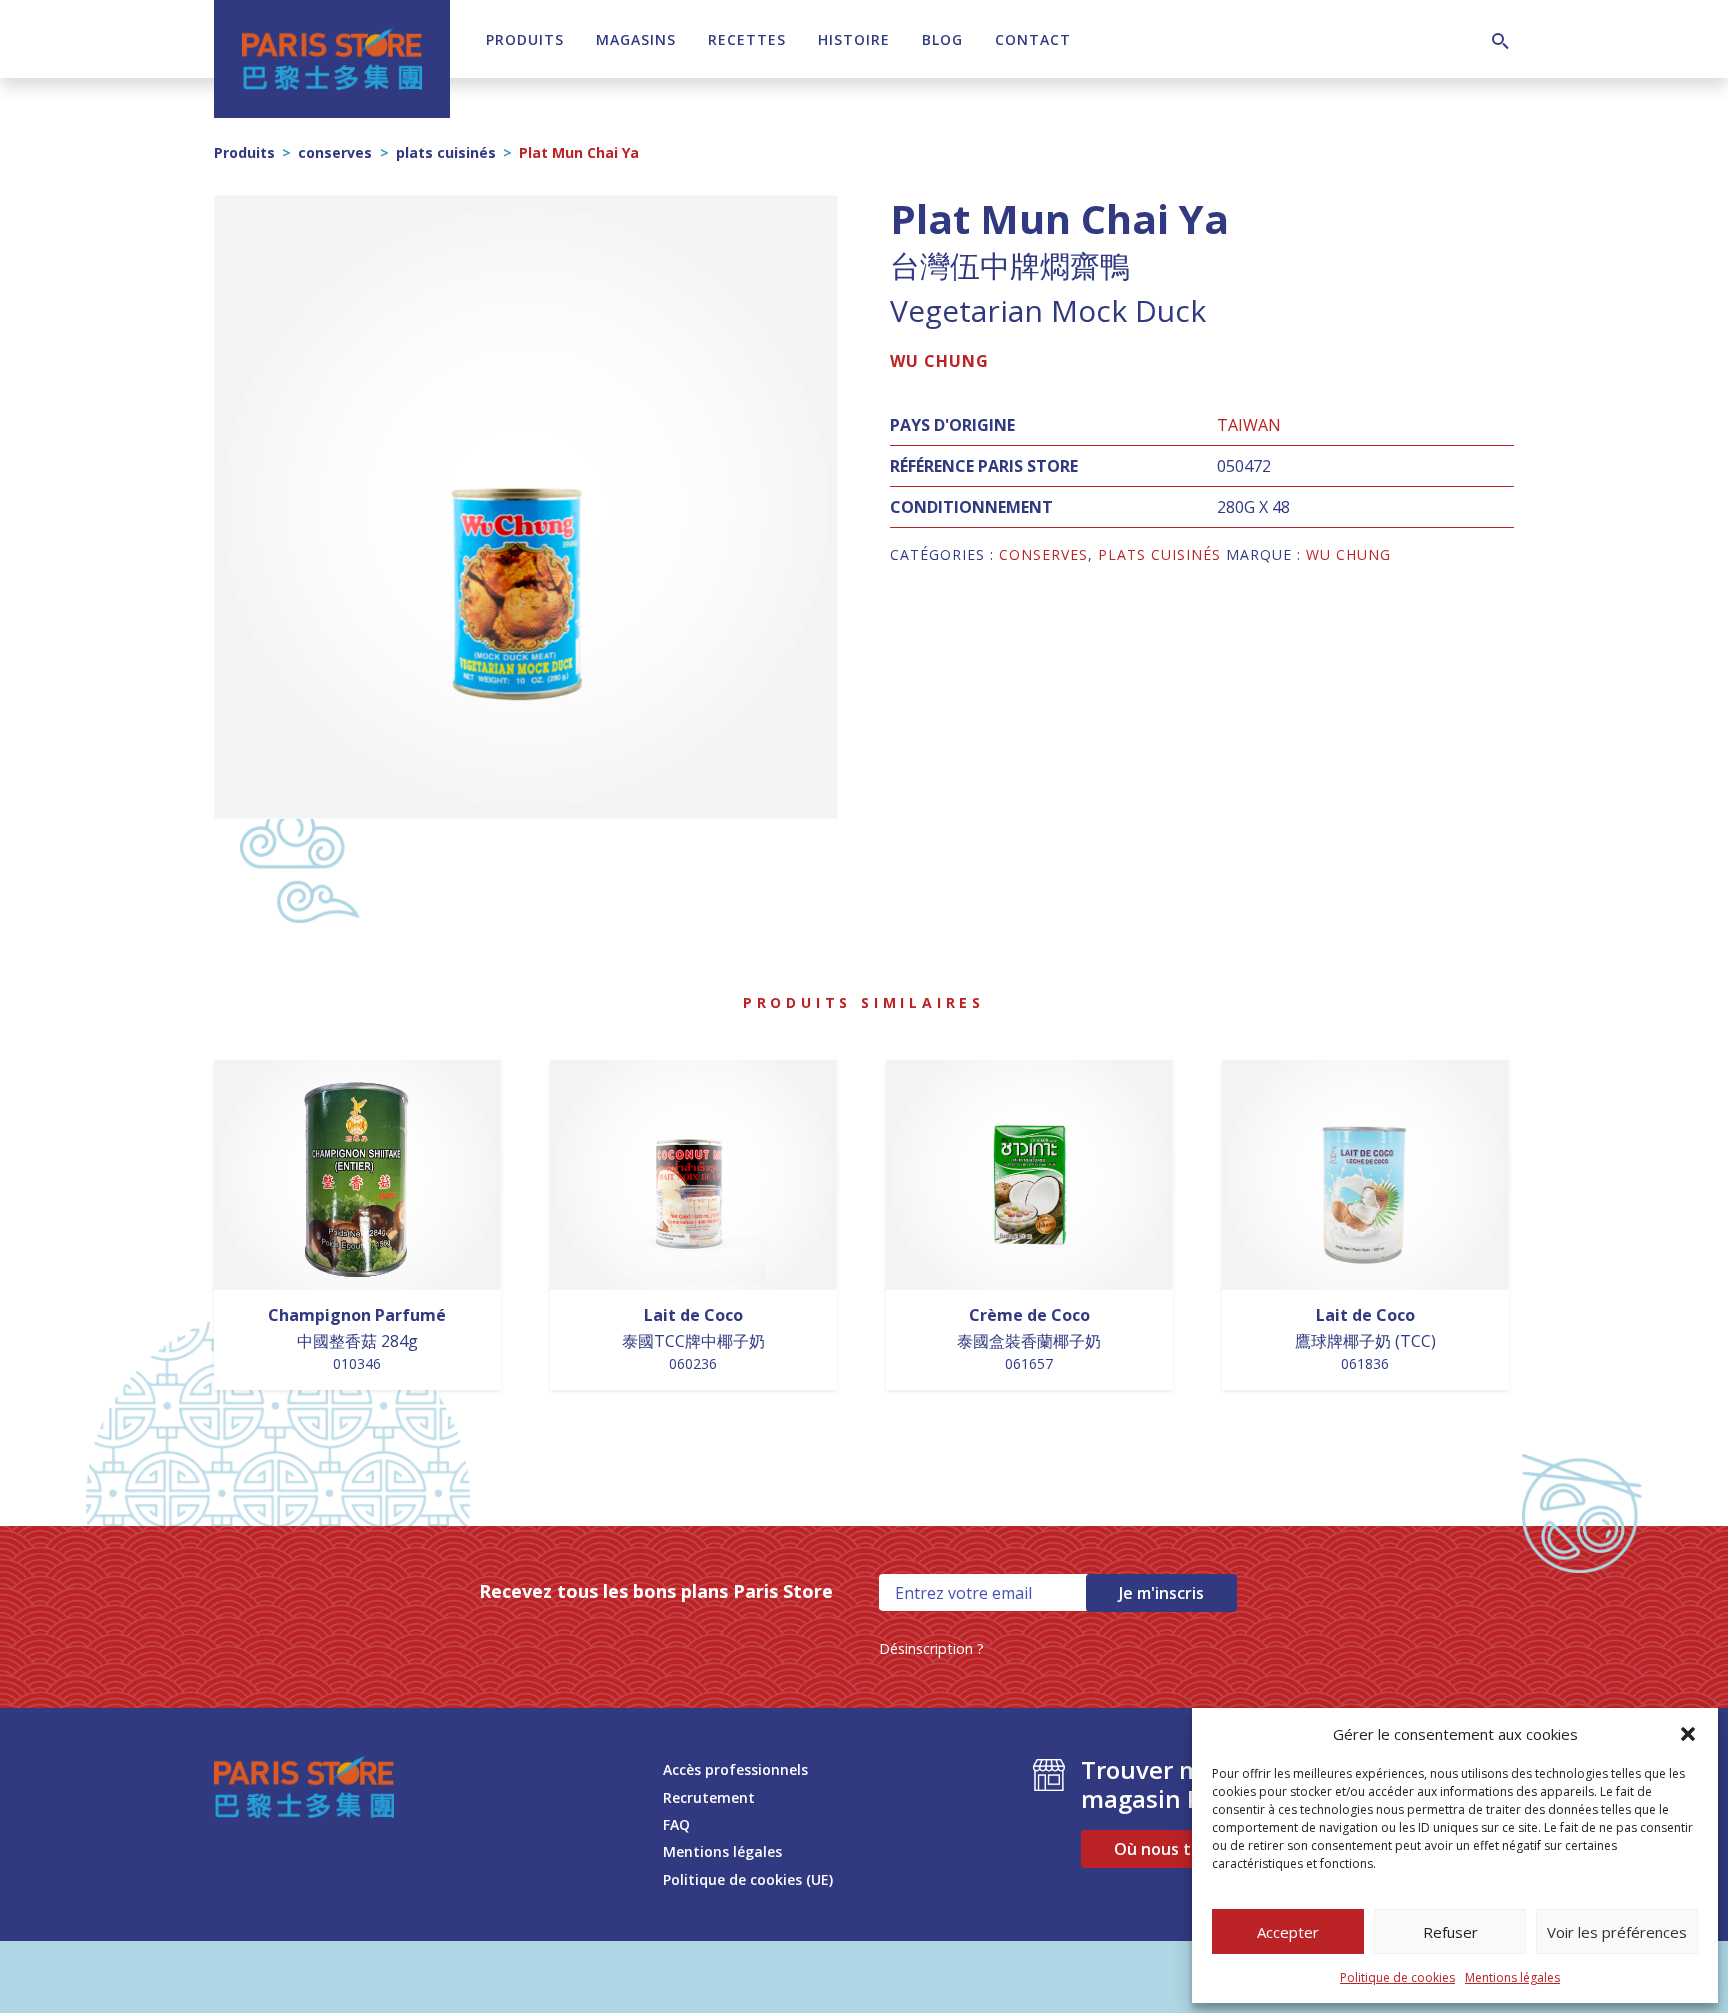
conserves (335, 152)
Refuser (1450, 1932)
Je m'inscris (1161, 1593)
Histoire (854, 39)
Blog (942, 39)
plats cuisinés (446, 152)
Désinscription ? (931, 1648)
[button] (1688, 1734)
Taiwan (1249, 425)
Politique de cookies (1397, 1977)
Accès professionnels (735, 1769)
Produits (525, 39)
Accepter (1288, 1932)
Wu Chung (939, 361)
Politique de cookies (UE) (748, 1879)
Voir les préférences (1617, 1932)
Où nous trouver (1179, 1849)
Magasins (636, 39)
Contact (1033, 39)
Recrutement (709, 1797)
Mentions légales (1512, 1977)
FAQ (676, 1824)
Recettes (747, 39)
